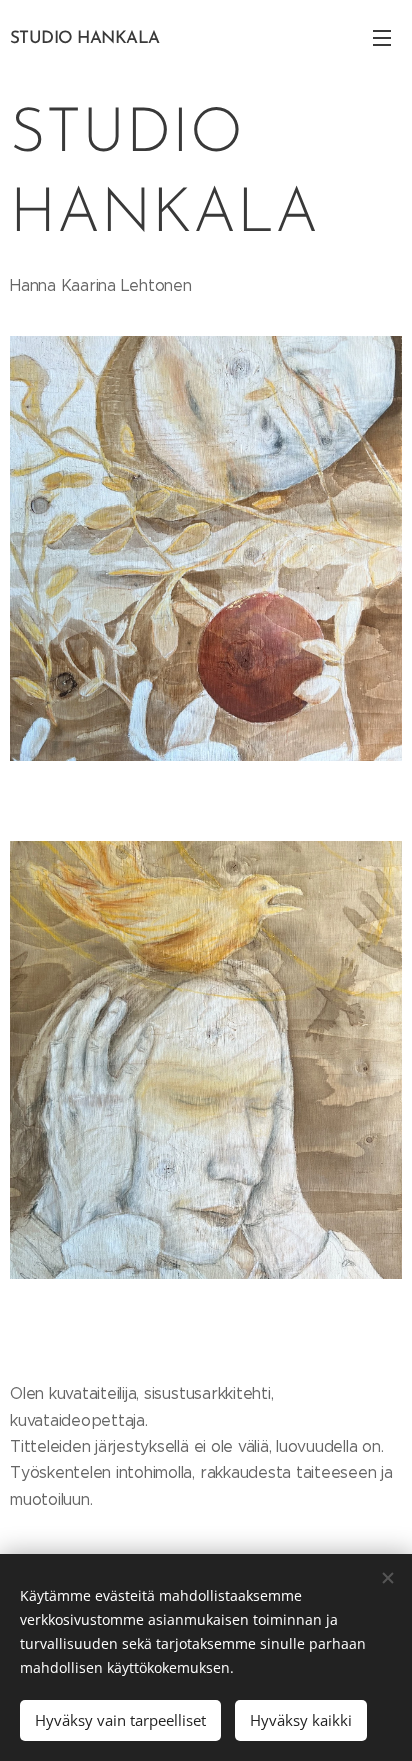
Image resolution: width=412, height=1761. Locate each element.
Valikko (382, 37)
